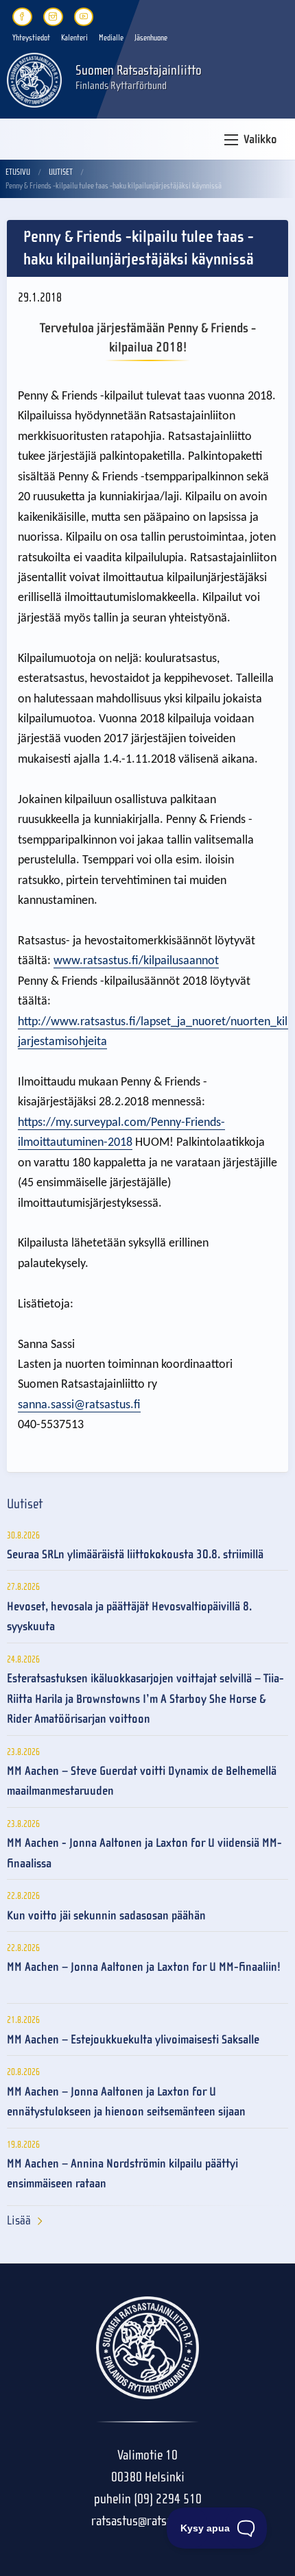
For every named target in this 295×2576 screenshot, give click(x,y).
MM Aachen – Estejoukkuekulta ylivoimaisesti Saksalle (133, 2040)
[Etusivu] (34, 79)
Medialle (111, 38)
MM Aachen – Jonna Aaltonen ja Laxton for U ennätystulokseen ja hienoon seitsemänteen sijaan (126, 2102)
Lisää (19, 2221)
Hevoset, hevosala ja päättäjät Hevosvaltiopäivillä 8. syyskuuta (129, 1617)
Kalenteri (74, 38)
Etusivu (18, 172)
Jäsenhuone (151, 38)
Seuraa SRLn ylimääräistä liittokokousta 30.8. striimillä (135, 1555)
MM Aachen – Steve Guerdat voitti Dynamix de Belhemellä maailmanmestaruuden (142, 1781)
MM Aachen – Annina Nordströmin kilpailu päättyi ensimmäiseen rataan (122, 2174)
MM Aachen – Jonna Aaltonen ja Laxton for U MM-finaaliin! (144, 1967)
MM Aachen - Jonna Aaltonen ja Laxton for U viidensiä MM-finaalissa (144, 1853)
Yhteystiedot (31, 38)
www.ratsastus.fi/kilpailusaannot (136, 961)
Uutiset (61, 172)
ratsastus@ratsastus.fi (147, 2521)
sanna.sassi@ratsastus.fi (79, 1405)
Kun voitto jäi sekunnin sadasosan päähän (106, 1916)
